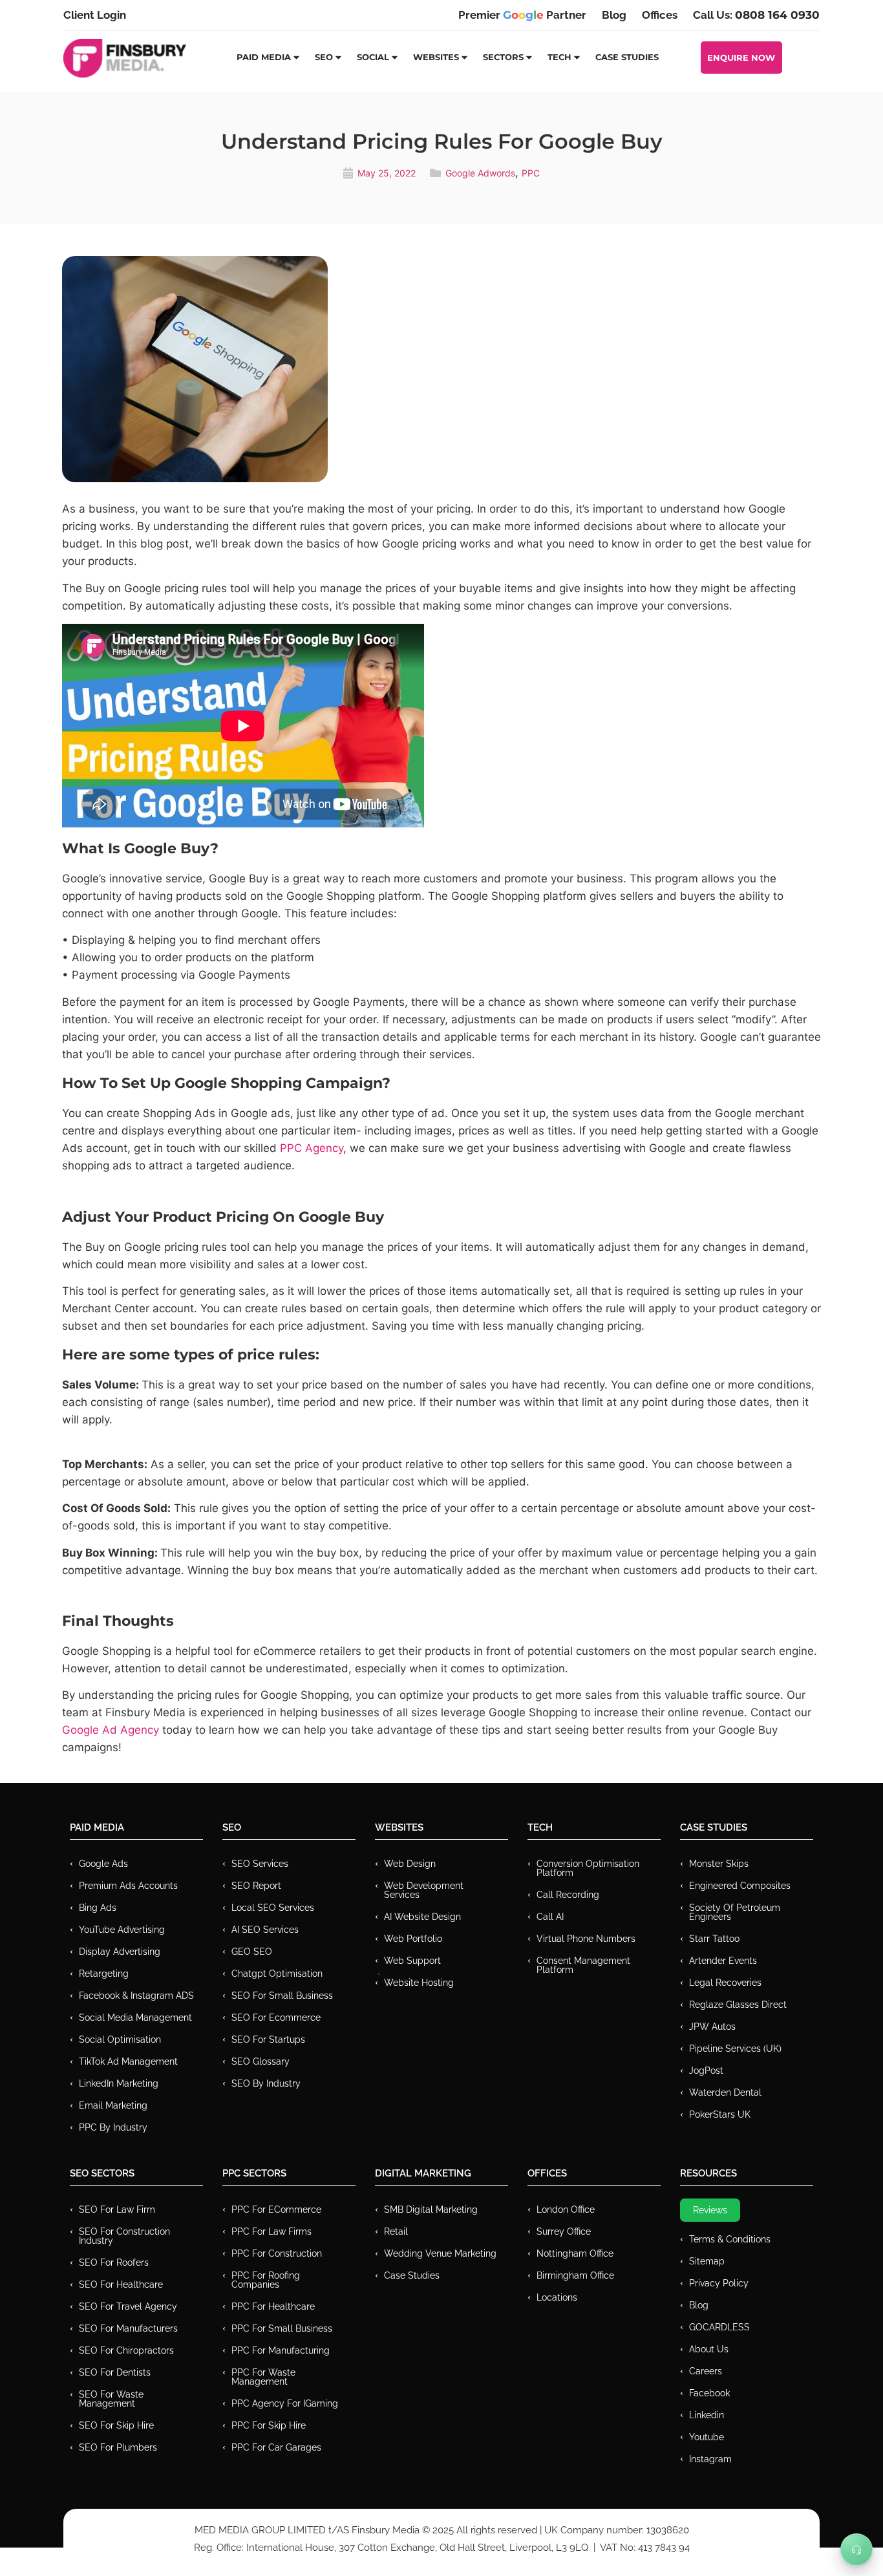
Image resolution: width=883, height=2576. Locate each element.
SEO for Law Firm (117, 2209)
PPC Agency (312, 1148)
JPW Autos (712, 2027)
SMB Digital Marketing (431, 2209)
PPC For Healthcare (273, 2306)
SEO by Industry (266, 2083)
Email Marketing (113, 2105)
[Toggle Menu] (856, 2549)
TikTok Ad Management (128, 2061)
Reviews (710, 2210)
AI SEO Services (265, 1930)
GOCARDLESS (719, 2327)
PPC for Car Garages (276, 2447)
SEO (324, 57)
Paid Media (264, 57)
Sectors (503, 57)
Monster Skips (719, 1864)
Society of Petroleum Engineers (735, 1912)
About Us (709, 2349)
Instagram (710, 2459)
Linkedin (707, 2415)
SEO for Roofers (114, 2262)
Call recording (568, 1895)
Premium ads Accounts (128, 1886)
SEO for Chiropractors (126, 2350)
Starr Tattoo (714, 1939)
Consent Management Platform (583, 1965)
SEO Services (260, 1864)
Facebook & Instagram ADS (136, 1996)
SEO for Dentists (115, 2372)
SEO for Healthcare (121, 2284)
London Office (566, 2209)
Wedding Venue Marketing (440, 2253)
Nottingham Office (575, 2253)
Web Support (412, 1961)
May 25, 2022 (387, 173)
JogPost (706, 2070)
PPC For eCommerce (276, 2209)
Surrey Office (564, 2231)
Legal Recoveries (725, 1983)
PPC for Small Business (282, 2328)
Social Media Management (135, 2017)
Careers (706, 2371)
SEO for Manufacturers (128, 2328)
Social (373, 57)
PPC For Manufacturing (281, 2350)
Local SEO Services (273, 1908)
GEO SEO (252, 1952)
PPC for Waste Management (263, 2377)
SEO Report (256, 1886)
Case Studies (627, 57)
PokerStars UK (720, 2114)
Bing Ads (98, 1908)
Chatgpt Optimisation (277, 1974)
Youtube (707, 2437)
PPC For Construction (277, 2253)
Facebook (709, 2393)
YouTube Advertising (122, 1930)
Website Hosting (419, 1983)
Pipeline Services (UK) (735, 2049)
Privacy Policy (719, 2283)
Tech (559, 57)
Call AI (550, 1917)
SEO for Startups (268, 2039)
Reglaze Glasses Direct (738, 2005)
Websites (436, 57)
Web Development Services (424, 1890)
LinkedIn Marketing (119, 2083)
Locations (557, 2297)
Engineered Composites (740, 1886)
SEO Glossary (261, 2061)
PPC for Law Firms (271, 2231)
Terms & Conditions (730, 2239)
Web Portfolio (413, 1939)
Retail (396, 2231)
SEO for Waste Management (111, 2399)
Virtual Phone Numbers (586, 1939)
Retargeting (104, 1974)
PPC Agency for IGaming (285, 2403)
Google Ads (103, 1864)
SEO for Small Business (282, 1996)
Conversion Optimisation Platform (588, 1868)
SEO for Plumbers (118, 2447)
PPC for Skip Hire (269, 2425)
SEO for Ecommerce (276, 2017)
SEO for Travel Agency (128, 2306)
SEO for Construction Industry (124, 2236)
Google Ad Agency (111, 1730)
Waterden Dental (725, 2092)
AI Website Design (422, 1917)
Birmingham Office (575, 2275)
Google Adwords (480, 173)
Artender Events (723, 1961)
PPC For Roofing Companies (266, 2280)
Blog (699, 2305)
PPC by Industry (113, 2127)
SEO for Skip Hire (116, 2425)
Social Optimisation (120, 2039)
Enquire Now (741, 58)
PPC (531, 173)
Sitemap (707, 2261)
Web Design (410, 1864)
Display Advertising (120, 1952)
